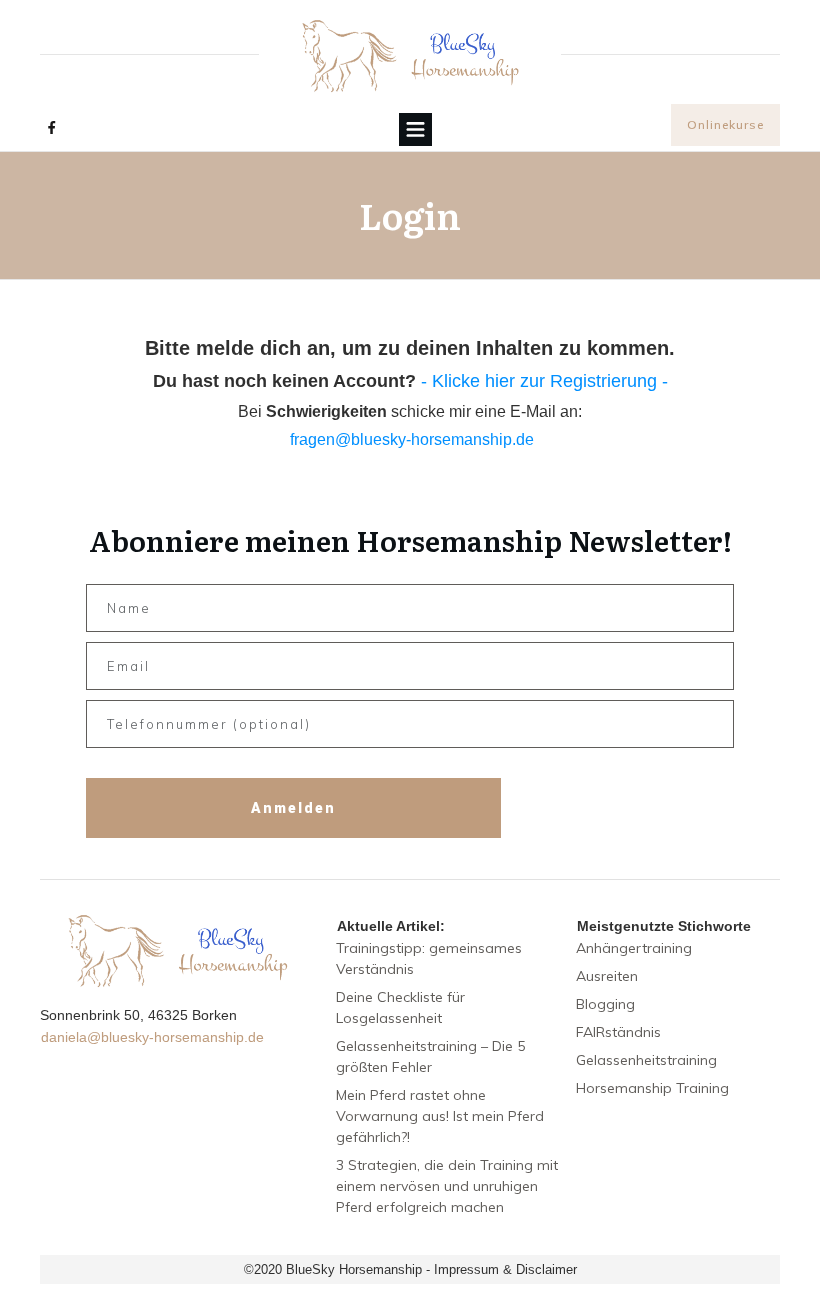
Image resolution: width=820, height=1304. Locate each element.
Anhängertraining (634, 948)
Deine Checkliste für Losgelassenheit (400, 1007)
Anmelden (293, 808)
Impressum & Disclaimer (505, 1269)
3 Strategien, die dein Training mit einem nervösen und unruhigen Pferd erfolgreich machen (447, 1186)
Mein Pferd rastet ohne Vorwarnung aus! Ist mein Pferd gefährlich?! (440, 1116)
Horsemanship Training (652, 1088)
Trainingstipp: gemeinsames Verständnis (429, 958)
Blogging (605, 1004)
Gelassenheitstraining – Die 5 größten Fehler (430, 1056)
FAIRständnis (618, 1032)
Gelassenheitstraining (646, 1060)
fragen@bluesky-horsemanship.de (412, 439)
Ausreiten (607, 976)
